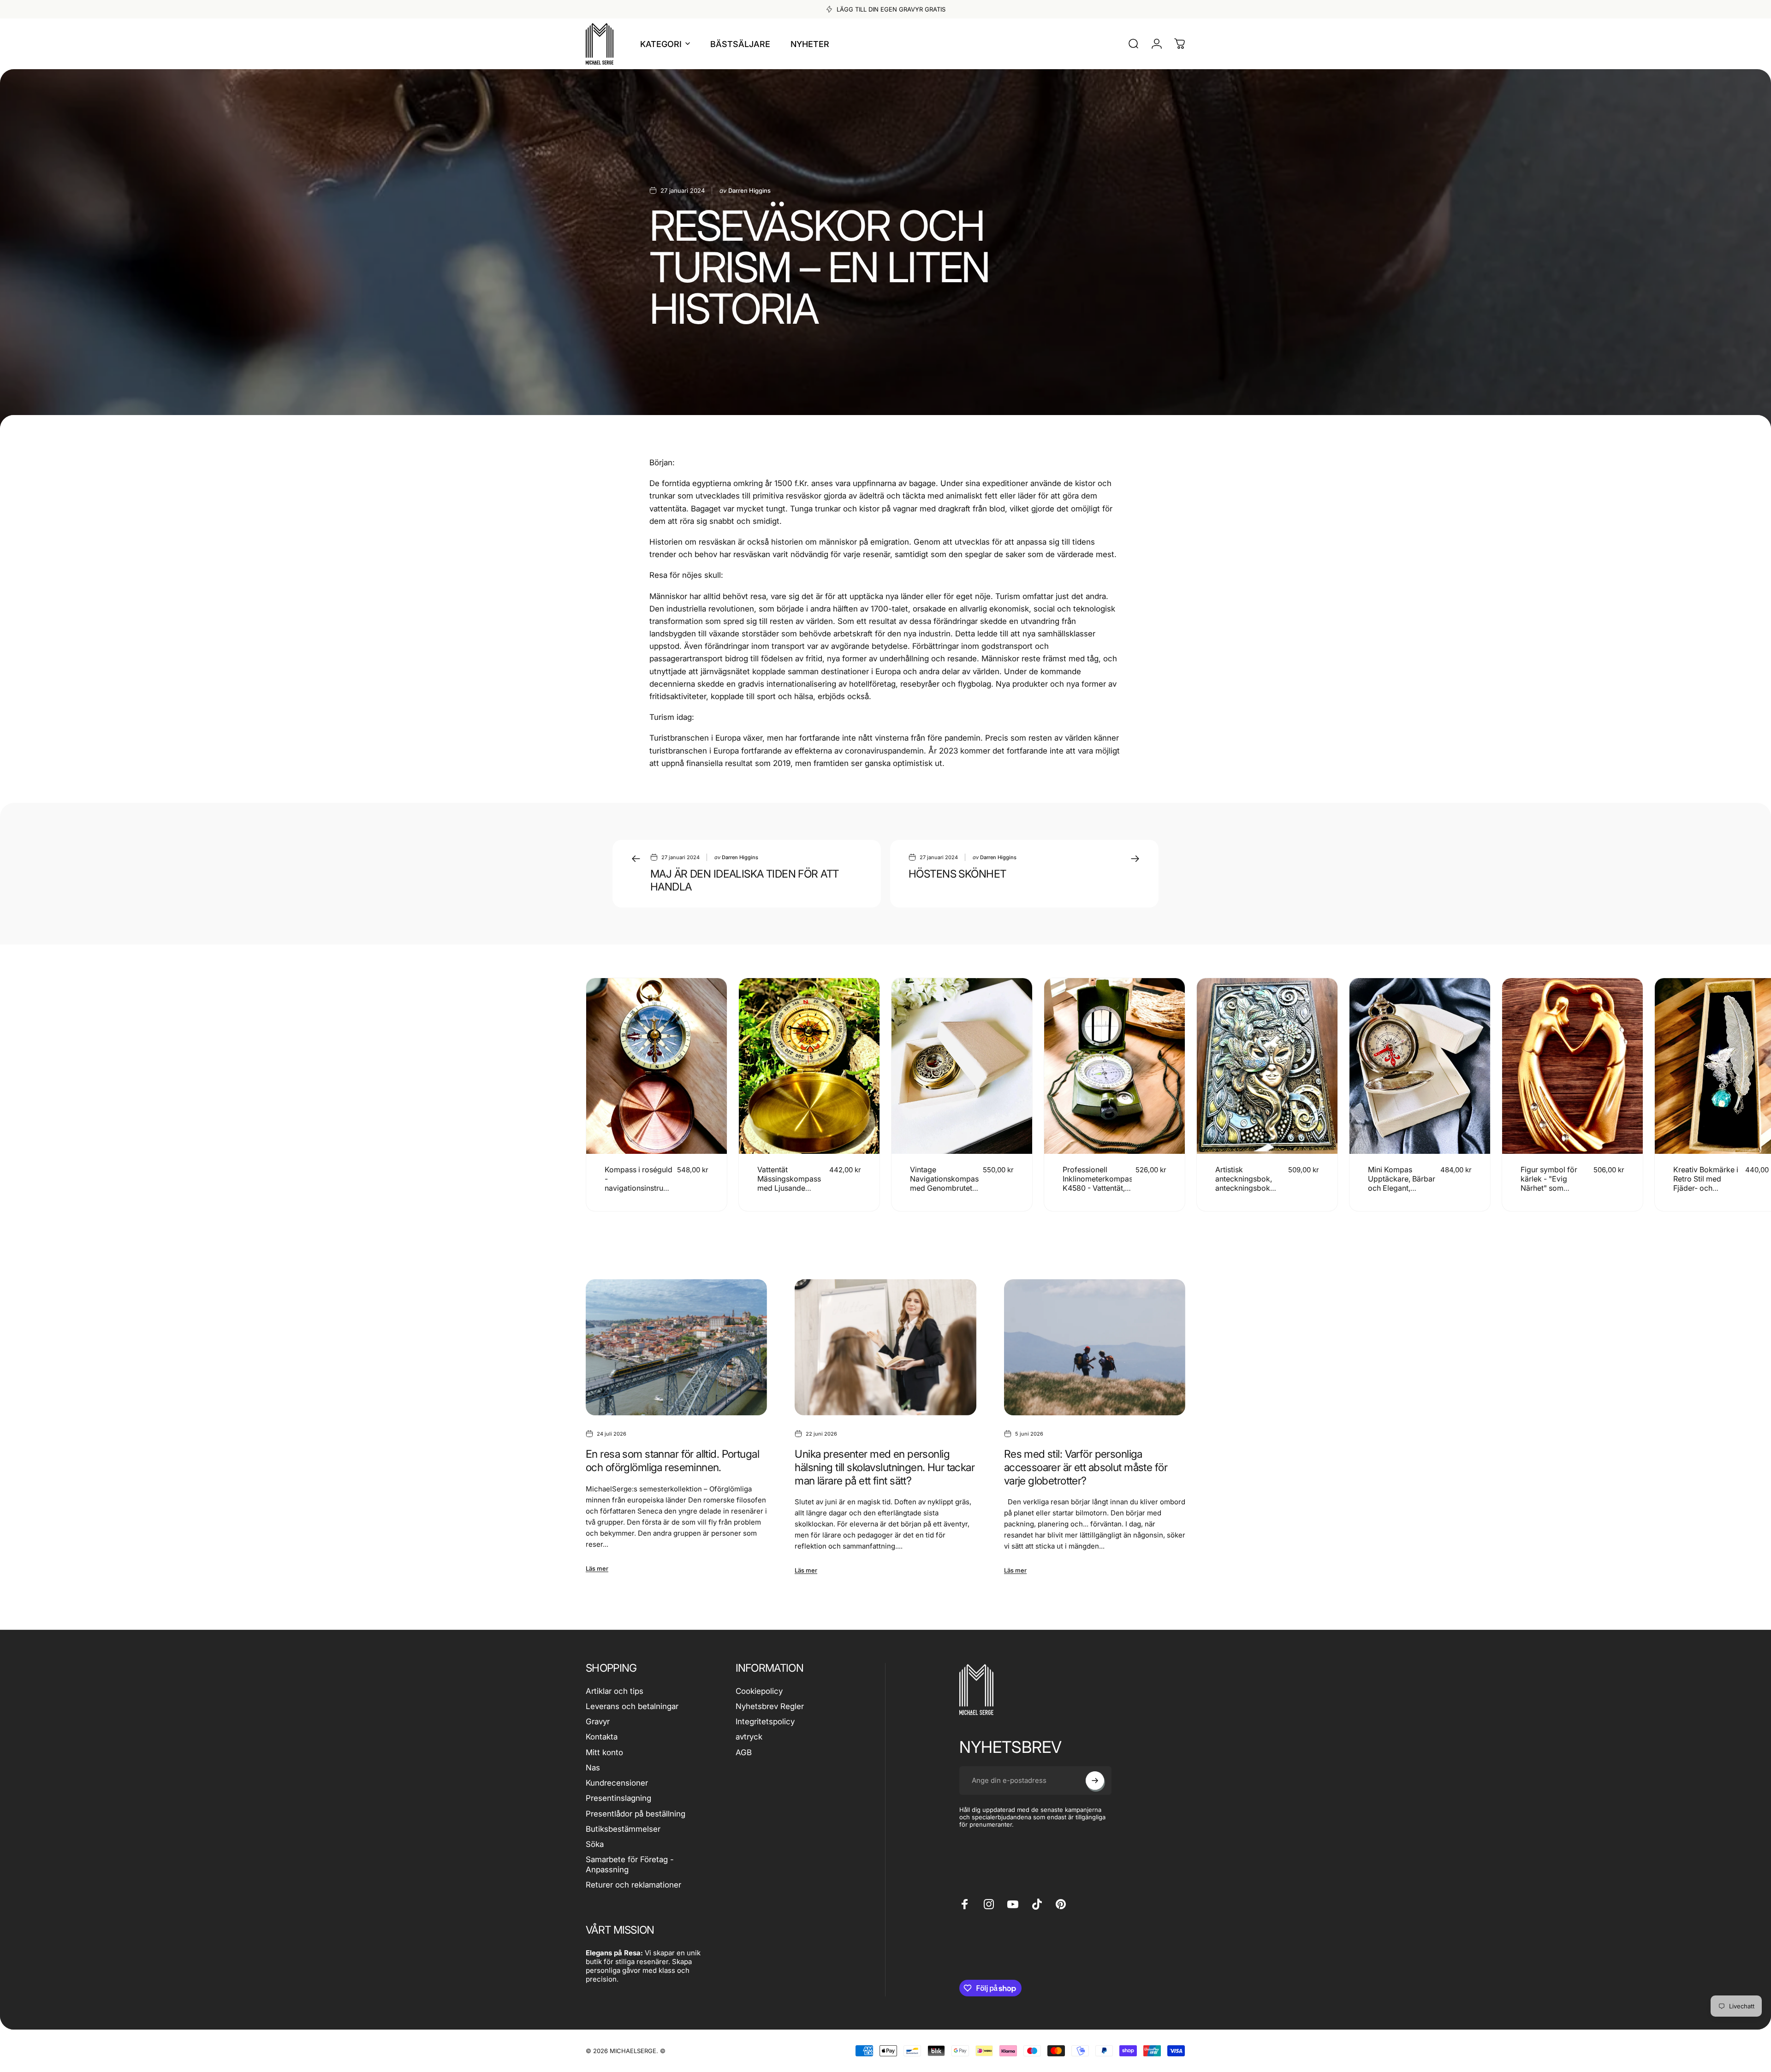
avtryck (749, 1737)
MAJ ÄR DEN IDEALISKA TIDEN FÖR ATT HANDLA (744, 881)
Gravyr (598, 1722)
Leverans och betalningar (632, 1706)
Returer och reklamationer (633, 1885)
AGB (744, 1752)
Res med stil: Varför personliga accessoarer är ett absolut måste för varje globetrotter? (1086, 1467)
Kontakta (602, 1737)
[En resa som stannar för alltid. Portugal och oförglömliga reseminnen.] (676, 1347)
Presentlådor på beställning (636, 1814)
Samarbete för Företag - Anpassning (630, 1864)
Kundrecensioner (617, 1783)
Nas (593, 1768)
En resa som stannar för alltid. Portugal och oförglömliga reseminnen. (672, 1461)
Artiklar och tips (615, 1691)
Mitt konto (604, 1752)
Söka (595, 1844)
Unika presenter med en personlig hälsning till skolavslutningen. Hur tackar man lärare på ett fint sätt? (885, 1467)
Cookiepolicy (759, 1691)
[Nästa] (1154, 1095)
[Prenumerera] (1095, 1781)
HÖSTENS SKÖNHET (957, 874)
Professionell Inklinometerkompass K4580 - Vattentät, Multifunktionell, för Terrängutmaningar (1099, 1188)
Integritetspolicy (765, 1722)
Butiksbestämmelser (623, 1829)
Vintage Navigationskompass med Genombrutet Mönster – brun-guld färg (946, 1188)
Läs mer (597, 1568)
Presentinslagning (618, 1798)
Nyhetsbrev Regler (770, 1706)
